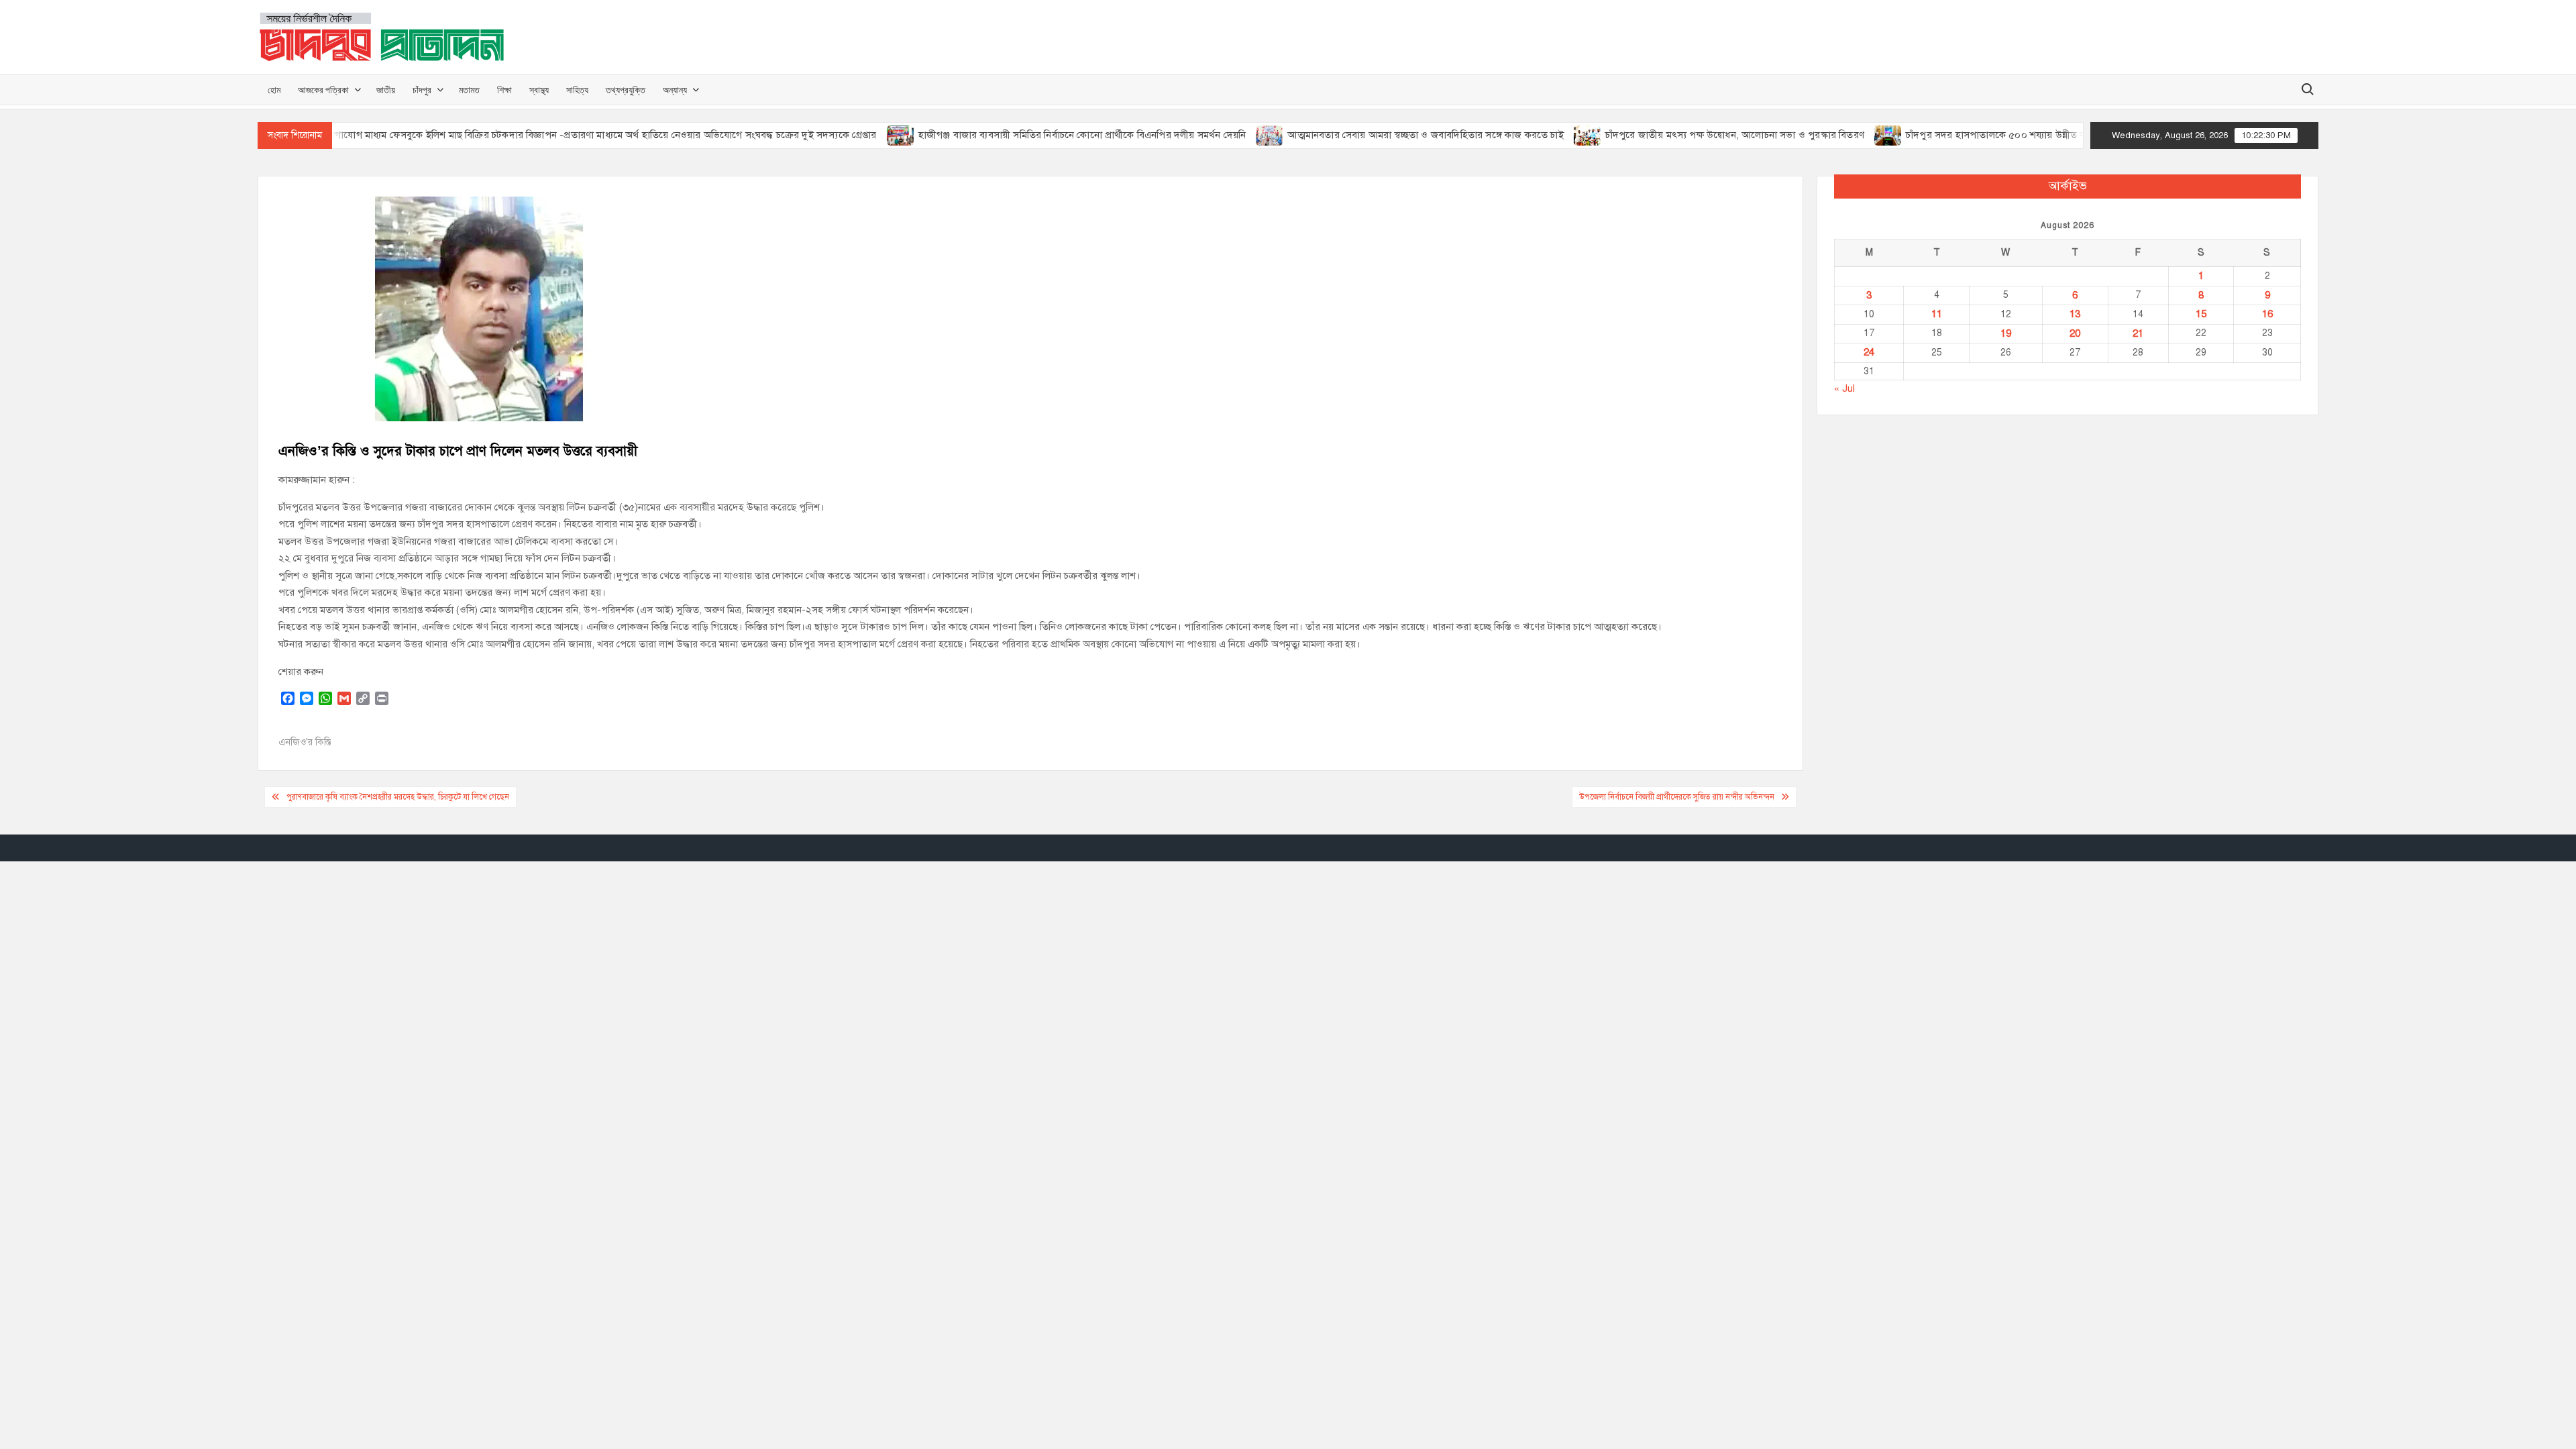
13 (2075, 314)
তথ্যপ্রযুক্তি (626, 90)
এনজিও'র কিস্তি (305, 742)
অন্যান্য (675, 90)
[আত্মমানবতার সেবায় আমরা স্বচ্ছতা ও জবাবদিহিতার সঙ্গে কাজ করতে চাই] (1223, 135)
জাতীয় (386, 90)
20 (2075, 333)
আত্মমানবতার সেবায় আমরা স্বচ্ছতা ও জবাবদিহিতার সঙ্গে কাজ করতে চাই (1378, 135)
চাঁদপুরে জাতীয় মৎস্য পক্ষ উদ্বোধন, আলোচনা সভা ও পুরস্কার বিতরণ (1686, 135)
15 (2201, 314)
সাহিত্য (577, 90)
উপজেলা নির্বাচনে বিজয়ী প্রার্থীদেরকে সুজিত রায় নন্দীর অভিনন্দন (1677, 797)
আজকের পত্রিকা (323, 90)
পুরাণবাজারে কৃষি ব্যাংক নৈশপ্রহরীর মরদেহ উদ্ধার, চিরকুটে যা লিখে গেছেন (398, 797)
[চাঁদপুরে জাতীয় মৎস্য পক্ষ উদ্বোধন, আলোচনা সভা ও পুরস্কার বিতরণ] (1540, 135)
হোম (274, 90)
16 (2267, 314)
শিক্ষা (504, 90)
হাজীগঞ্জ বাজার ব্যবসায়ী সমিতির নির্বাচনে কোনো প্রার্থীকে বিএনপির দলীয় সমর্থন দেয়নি (1034, 135)
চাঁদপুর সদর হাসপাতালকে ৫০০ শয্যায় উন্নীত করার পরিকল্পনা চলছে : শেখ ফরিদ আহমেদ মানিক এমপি (2053, 135)
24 (1869, 352)
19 (2006, 333)
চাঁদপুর (422, 90)
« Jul (1844, 388)
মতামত (469, 90)
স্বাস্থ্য (539, 90)
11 (1937, 314)
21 (2138, 333)
